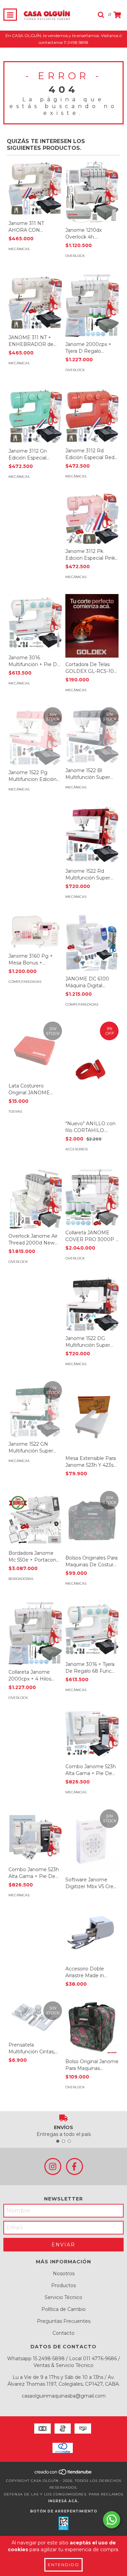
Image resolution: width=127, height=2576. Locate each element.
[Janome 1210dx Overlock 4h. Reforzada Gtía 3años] (92, 191)
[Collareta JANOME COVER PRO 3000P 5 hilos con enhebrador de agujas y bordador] (92, 1196)
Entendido (63, 2565)
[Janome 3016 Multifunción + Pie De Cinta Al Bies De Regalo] (35, 622)
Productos (63, 2285)
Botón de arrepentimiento (64, 2511)
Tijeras (15, 1111)
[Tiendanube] (63, 2474)
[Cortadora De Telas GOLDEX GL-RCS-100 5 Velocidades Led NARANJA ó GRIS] (92, 626)
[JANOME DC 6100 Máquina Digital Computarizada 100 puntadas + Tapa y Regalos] (92, 943)
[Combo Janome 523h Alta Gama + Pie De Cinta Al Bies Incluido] (35, 1836)
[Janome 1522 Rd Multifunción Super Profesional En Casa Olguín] (92, 834)
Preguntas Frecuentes (64, 2321)
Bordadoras (21, 1579)
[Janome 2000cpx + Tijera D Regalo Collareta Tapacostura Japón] (92, 305)
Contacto (63, 2333)
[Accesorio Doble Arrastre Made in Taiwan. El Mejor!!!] (92, 1933)
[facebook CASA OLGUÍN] (75, 2166)
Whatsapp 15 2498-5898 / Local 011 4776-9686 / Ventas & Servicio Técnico (63, 2362)
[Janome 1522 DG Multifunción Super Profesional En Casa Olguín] (92, 1303)
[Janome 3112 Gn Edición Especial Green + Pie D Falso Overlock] (35, 416)
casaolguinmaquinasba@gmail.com (64, 2396)
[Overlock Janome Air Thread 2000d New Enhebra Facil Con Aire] (35, 1198)
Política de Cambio (63, 2309)
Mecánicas (19, 249)
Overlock (75, 256)
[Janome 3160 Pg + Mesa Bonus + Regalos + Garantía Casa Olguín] (35, 932)
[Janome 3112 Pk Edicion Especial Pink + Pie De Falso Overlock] (92, 519)
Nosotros (64, 2274)
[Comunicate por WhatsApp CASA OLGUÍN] (112, 2520)
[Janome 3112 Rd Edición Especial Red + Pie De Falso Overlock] (92, 415)
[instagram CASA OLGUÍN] (53, 2166)
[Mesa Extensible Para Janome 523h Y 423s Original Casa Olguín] (92, 1416)
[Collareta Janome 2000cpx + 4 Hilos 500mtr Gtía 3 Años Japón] (35, 1633)
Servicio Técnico (63, 2297)
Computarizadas (25, 982)
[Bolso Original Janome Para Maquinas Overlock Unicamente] (92, 2028)
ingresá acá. (63, 2501)
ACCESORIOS (77, 1149)
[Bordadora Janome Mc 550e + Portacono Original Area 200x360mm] (35, 1519)
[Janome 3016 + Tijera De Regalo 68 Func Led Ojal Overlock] (92, 1629)
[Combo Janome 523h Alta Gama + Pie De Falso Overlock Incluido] (92, 1733)
